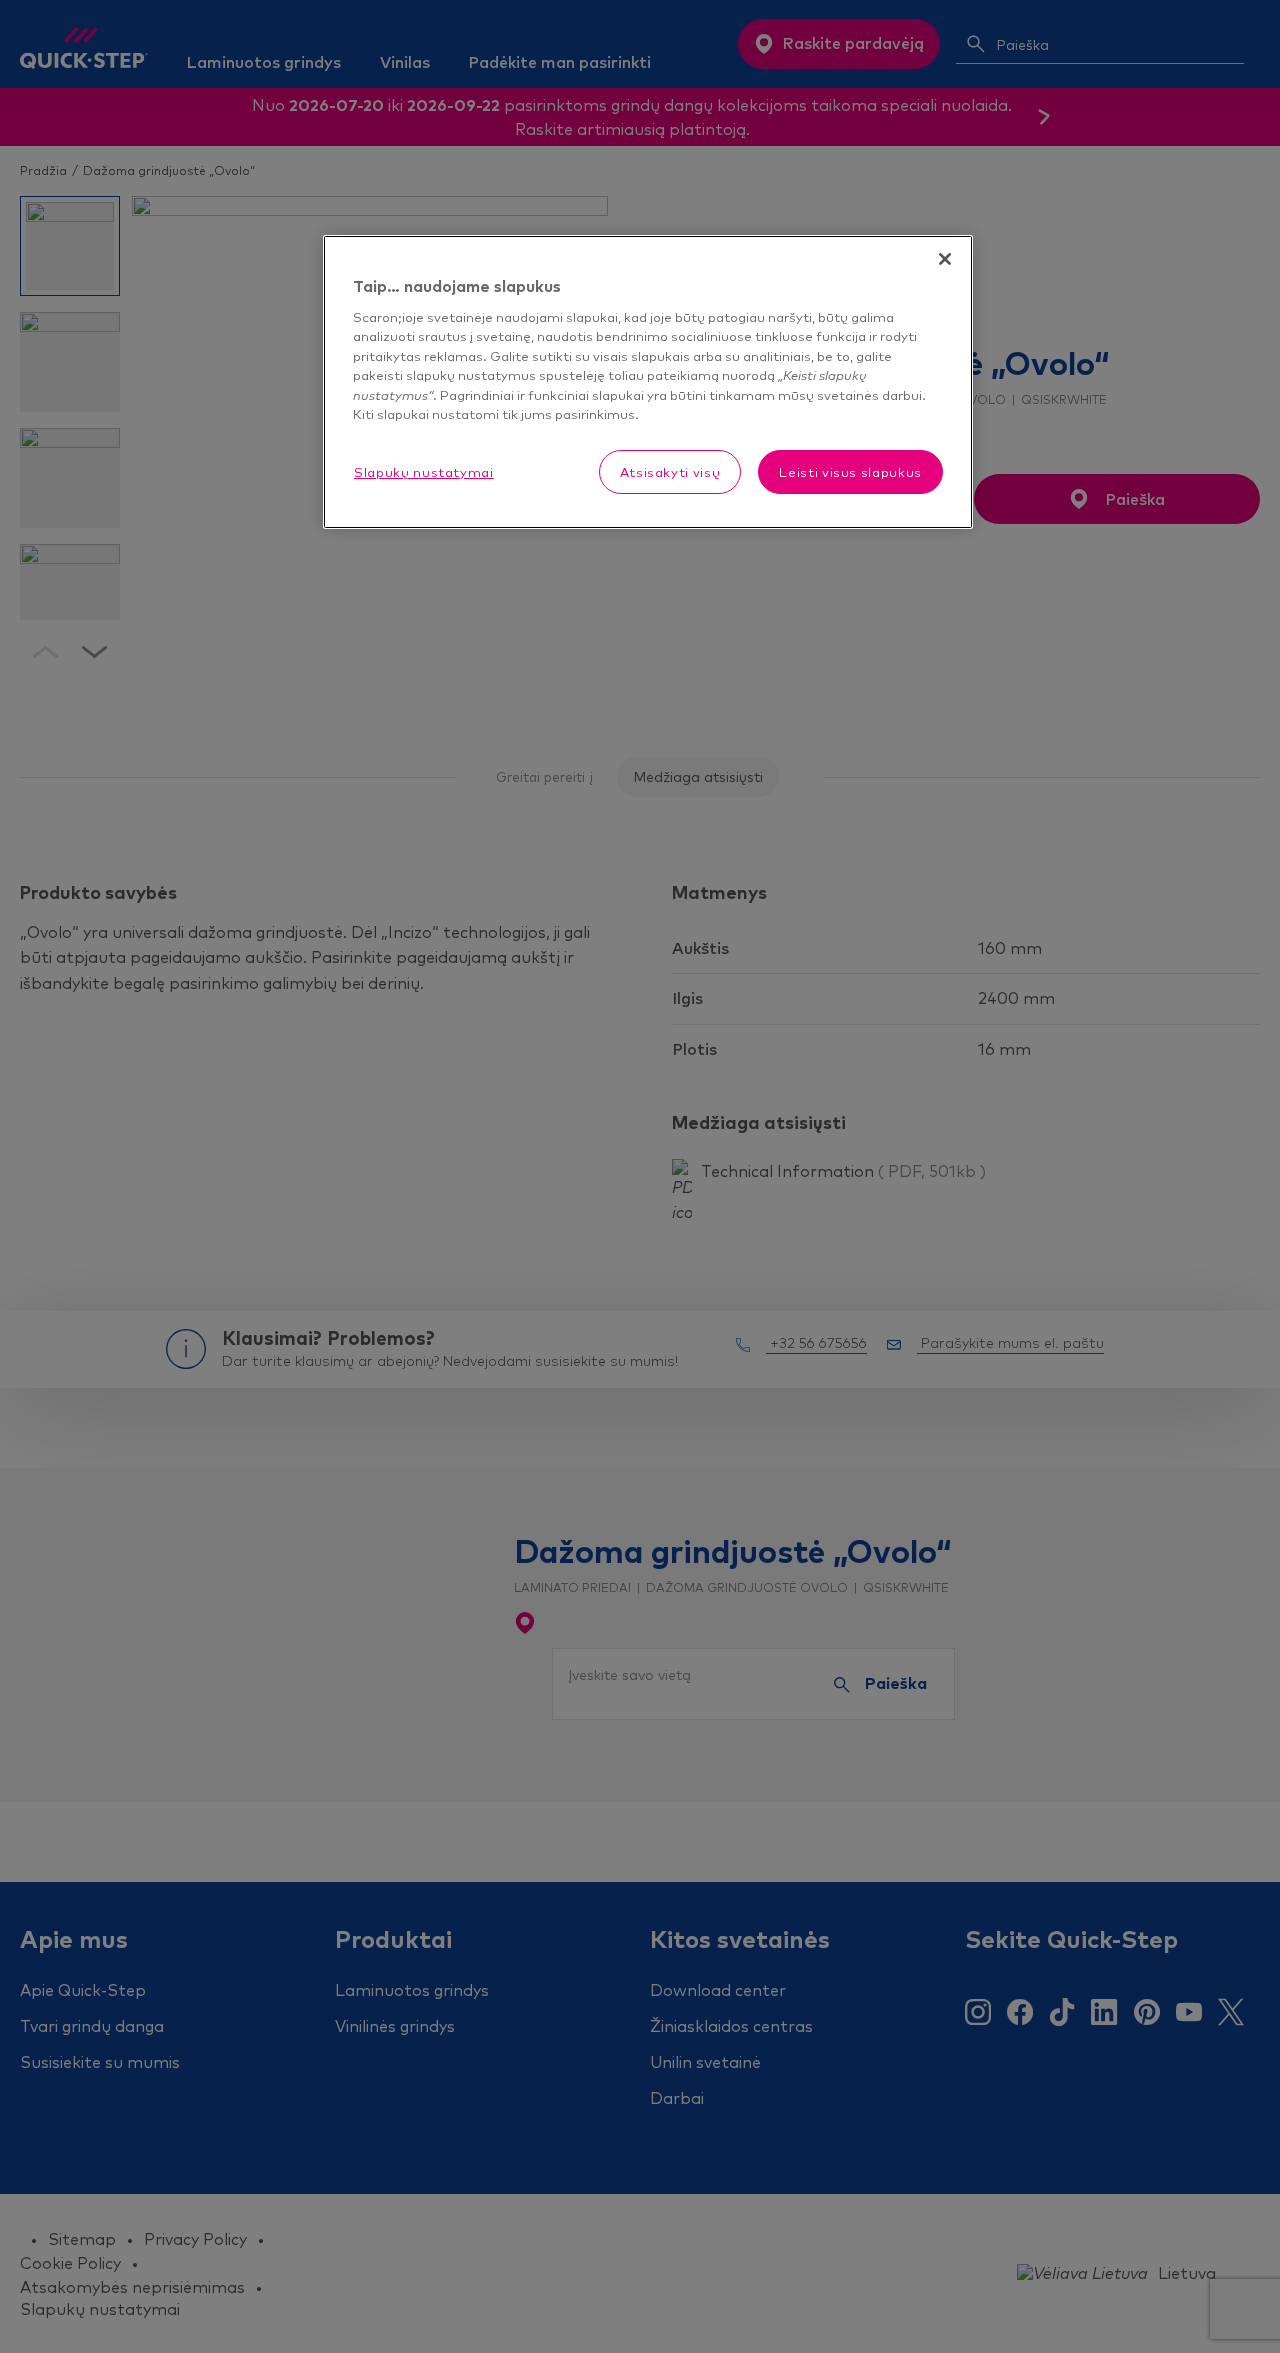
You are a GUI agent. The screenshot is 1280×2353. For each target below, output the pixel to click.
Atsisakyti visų (670, 472)
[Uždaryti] (945, 259)
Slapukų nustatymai (424, 472)
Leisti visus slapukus (850, 472)
